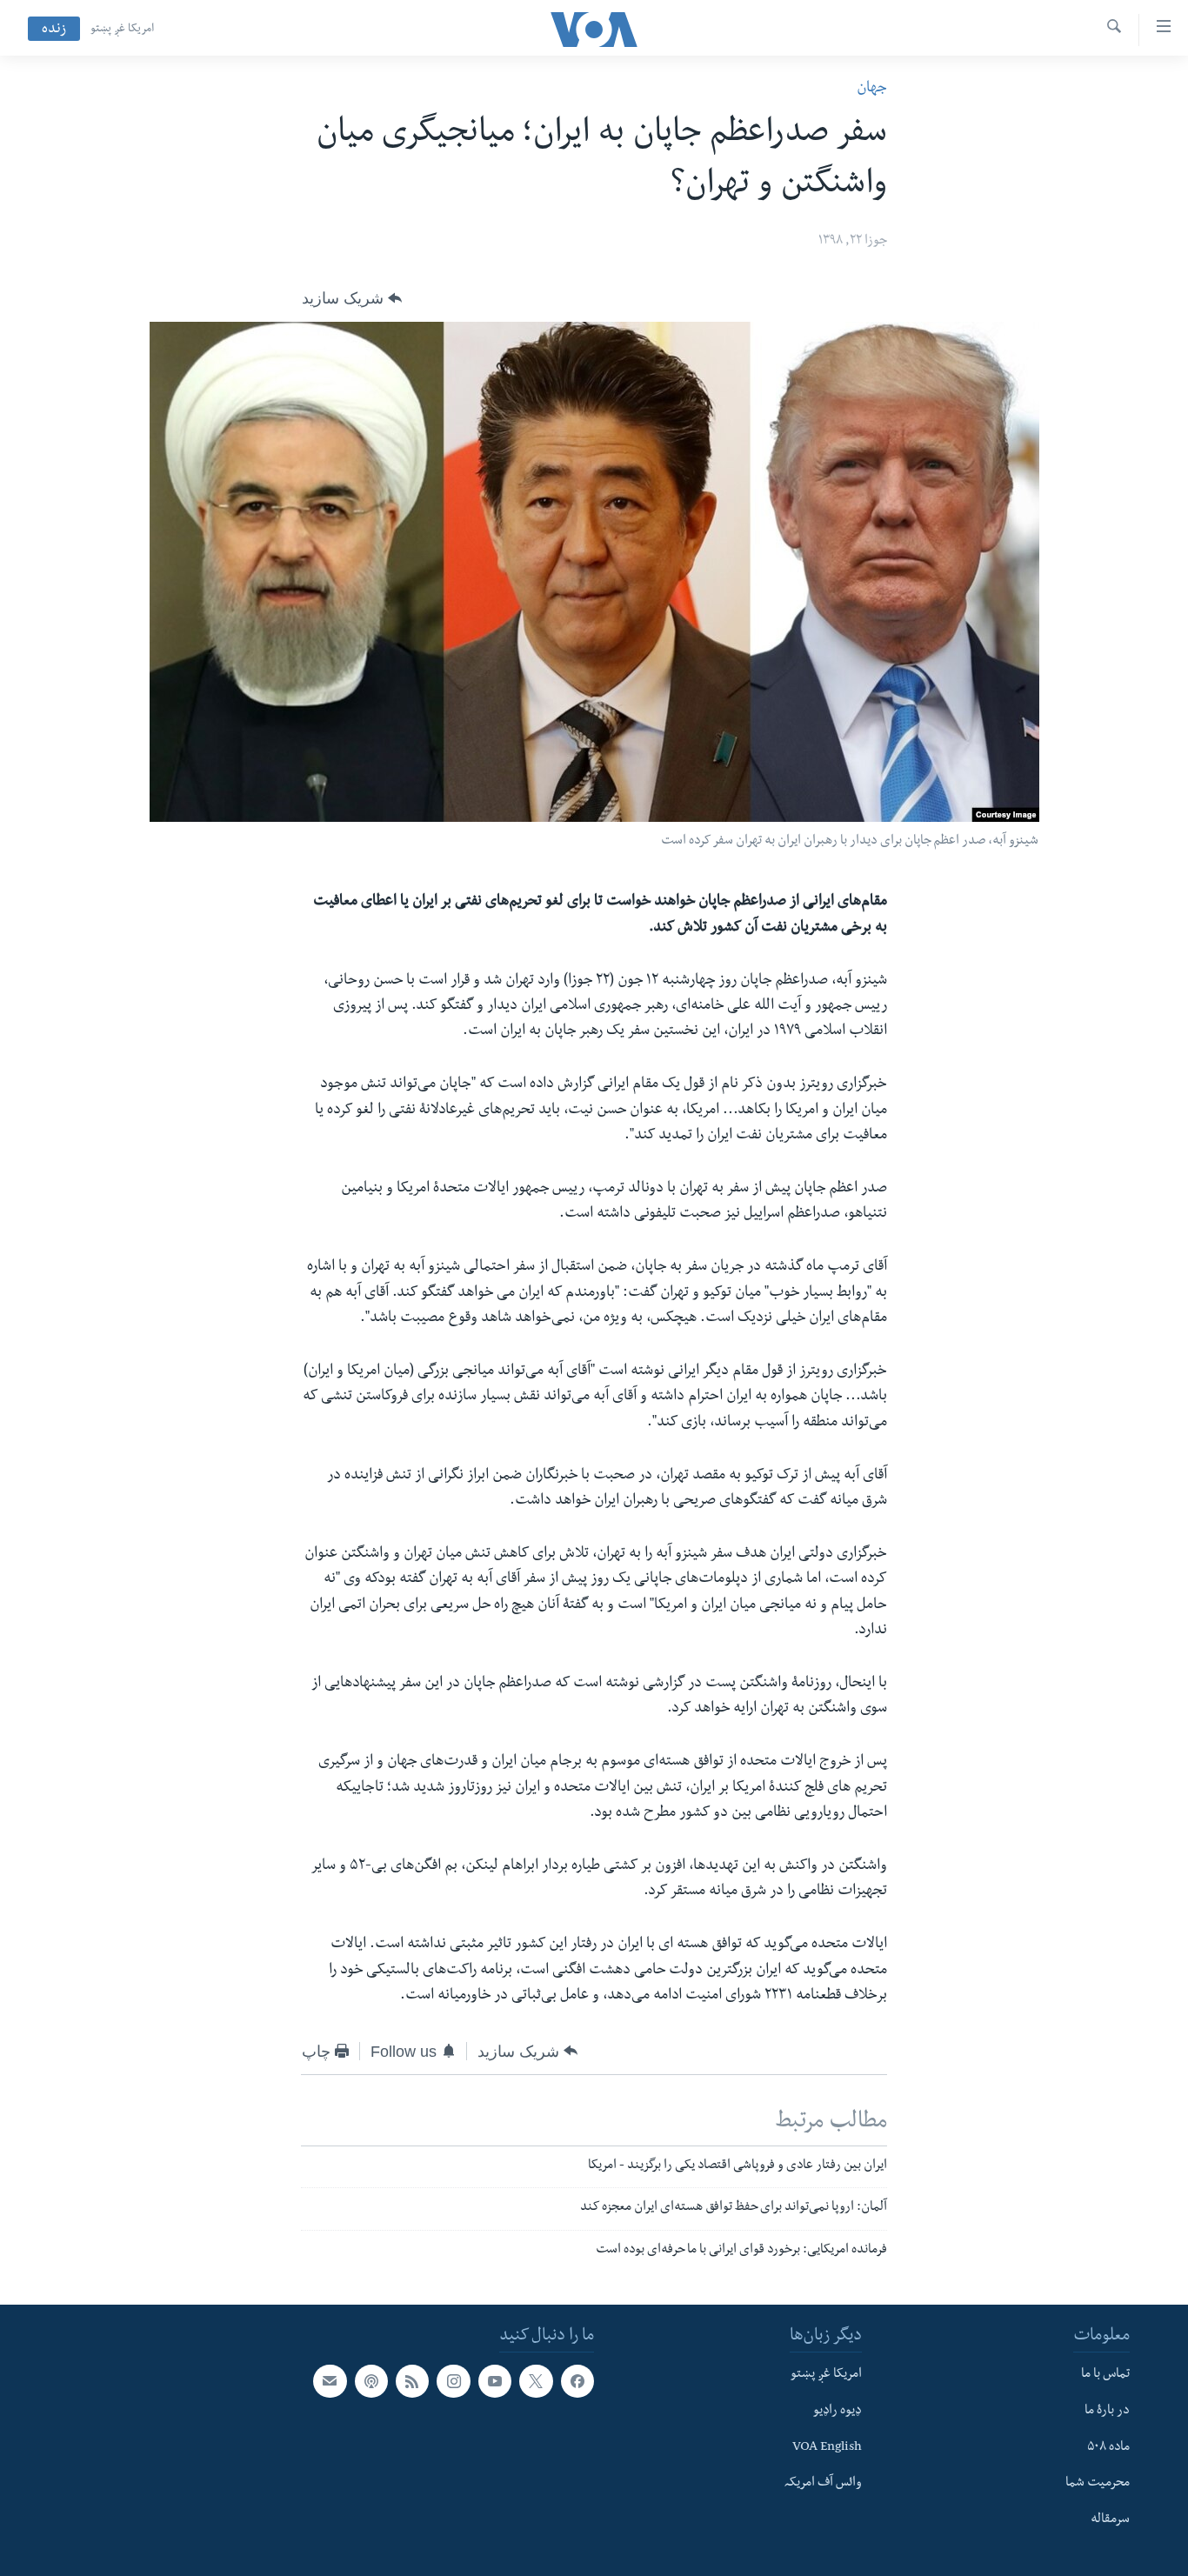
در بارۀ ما (1107, 2412)
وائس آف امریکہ (823, 2484)
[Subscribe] (330, 2381)
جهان (872, 89)
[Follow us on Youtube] (495, 2381)
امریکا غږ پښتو (122, 30)
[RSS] (412, 2381)
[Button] (352, 298)
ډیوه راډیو (838, 2412)
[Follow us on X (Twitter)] (536, 2381)
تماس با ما (1105, 2375)
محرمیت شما (1098, 2484)
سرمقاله (1110, 2520)
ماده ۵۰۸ (1108, 2448)
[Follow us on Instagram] (453, 2381)
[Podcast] (371, 2381)
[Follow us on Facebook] (577, 2381)
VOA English (827, 2448)
